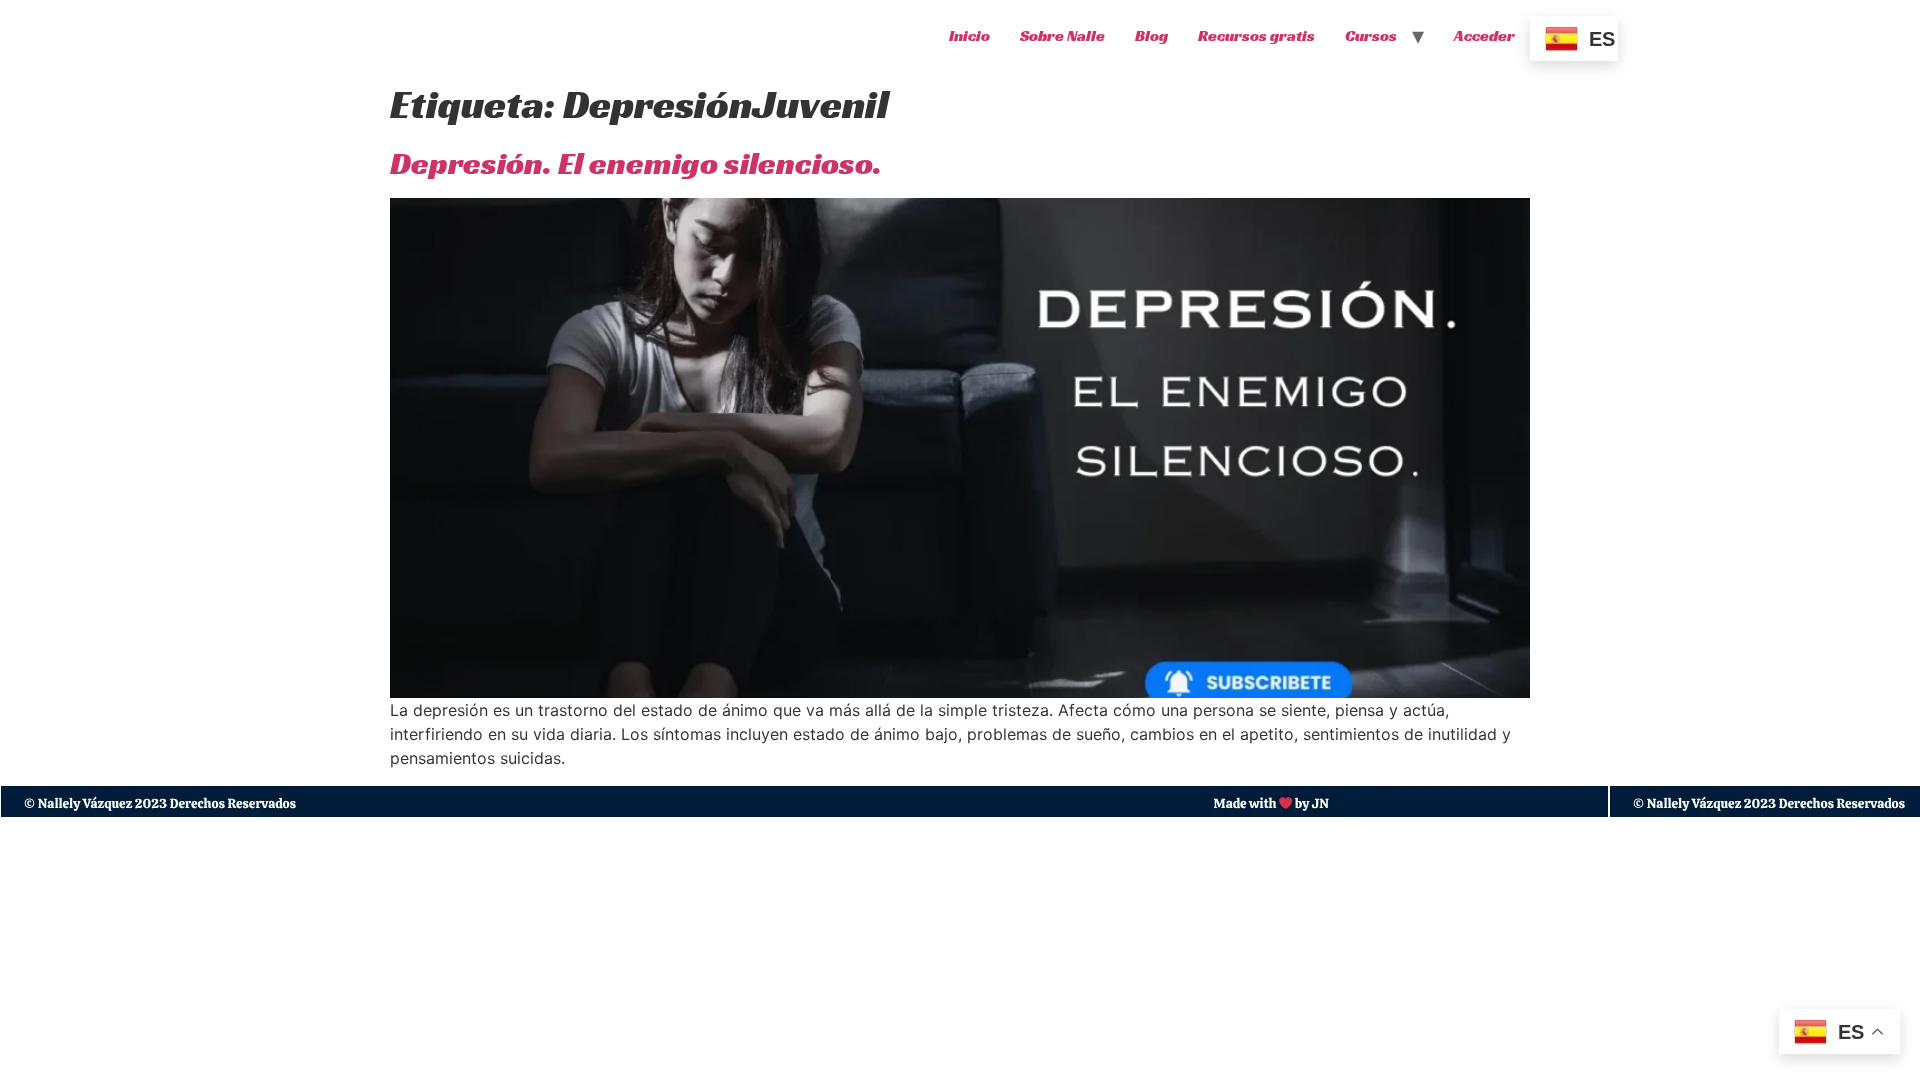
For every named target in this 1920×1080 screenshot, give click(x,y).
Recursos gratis (1256, 35)
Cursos (1371, 35)
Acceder (1484, 35)
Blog (1151, 35)
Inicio (969, 35)
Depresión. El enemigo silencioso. (636, 163)
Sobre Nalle (1062, 35)
